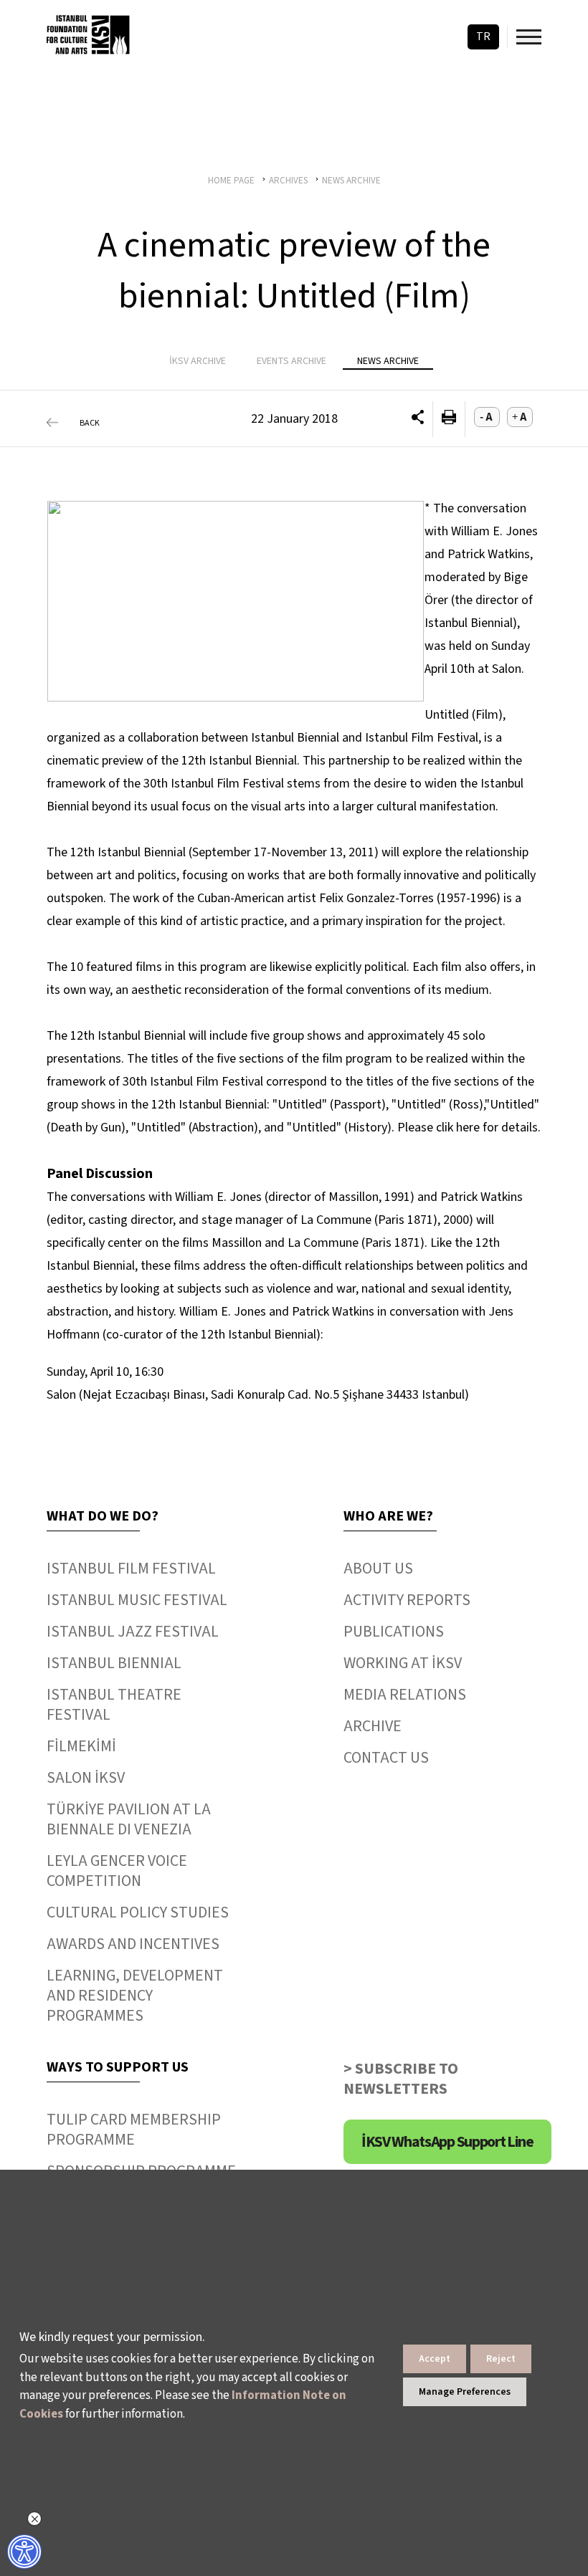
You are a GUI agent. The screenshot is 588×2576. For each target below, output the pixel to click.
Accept (435, 2359)
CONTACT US (386, 1758)
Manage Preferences (465, 2392)
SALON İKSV (86, 1778)
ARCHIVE (373, 1726)
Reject (501, 2359)
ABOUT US (378, 1569)
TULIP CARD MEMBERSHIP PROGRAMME (134, 2130)
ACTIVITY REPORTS (407, 1600)
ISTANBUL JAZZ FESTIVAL (133, 1632)
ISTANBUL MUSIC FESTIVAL (137, 1600)
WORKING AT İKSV (403, 1663)
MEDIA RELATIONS (405, 1695)
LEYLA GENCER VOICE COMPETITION (117, 1871)
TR (483, 37)
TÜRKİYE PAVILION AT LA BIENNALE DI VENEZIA (129, 1819)
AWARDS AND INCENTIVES (133, 1944)
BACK (90, 423)
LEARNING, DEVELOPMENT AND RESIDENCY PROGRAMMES (135, 1996)
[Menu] (529, 37)
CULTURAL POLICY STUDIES (138, 1912)
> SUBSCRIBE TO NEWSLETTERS (401, 2079)
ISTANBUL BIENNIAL (114, 1663)
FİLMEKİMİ (81, 1746)
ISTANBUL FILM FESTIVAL (131, 1569)
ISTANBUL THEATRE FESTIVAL (114, 1705)
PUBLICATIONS (394, 1632)
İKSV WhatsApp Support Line (447, 2142)
